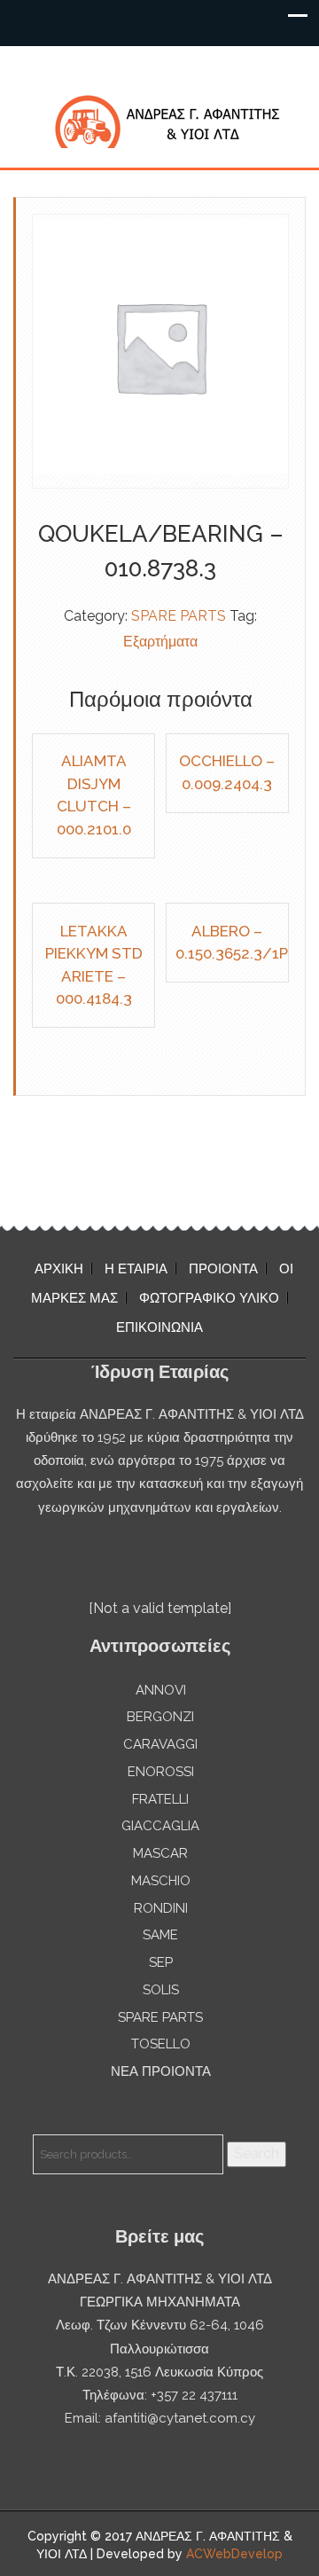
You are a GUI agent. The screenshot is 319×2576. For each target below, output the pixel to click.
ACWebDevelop (234, 2554)
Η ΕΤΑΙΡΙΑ (136, 1269)
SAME (160, 1935)
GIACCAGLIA (160, 1826)
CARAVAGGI (160, 1744)
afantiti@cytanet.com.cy (180, 2418)
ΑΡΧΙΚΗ (59, 1269)
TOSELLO (161, 2044)
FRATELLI (160, 1799)
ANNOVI (161, 1690)
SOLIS (161, 1990)
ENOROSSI (161, 1772)
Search (257, 2153)
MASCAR (160, 1853)
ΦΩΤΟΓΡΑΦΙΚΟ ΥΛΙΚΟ (209, 1298)
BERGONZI (160, 1717)
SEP (161, 1962)
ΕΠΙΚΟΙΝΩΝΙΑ (159, 1327)
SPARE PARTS (179, 616)
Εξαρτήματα (160, 642)
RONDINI (161, 1908)
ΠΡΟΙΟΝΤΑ (223, 1269)
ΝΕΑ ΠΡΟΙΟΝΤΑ (161, 2071)
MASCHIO (161, 1881)
